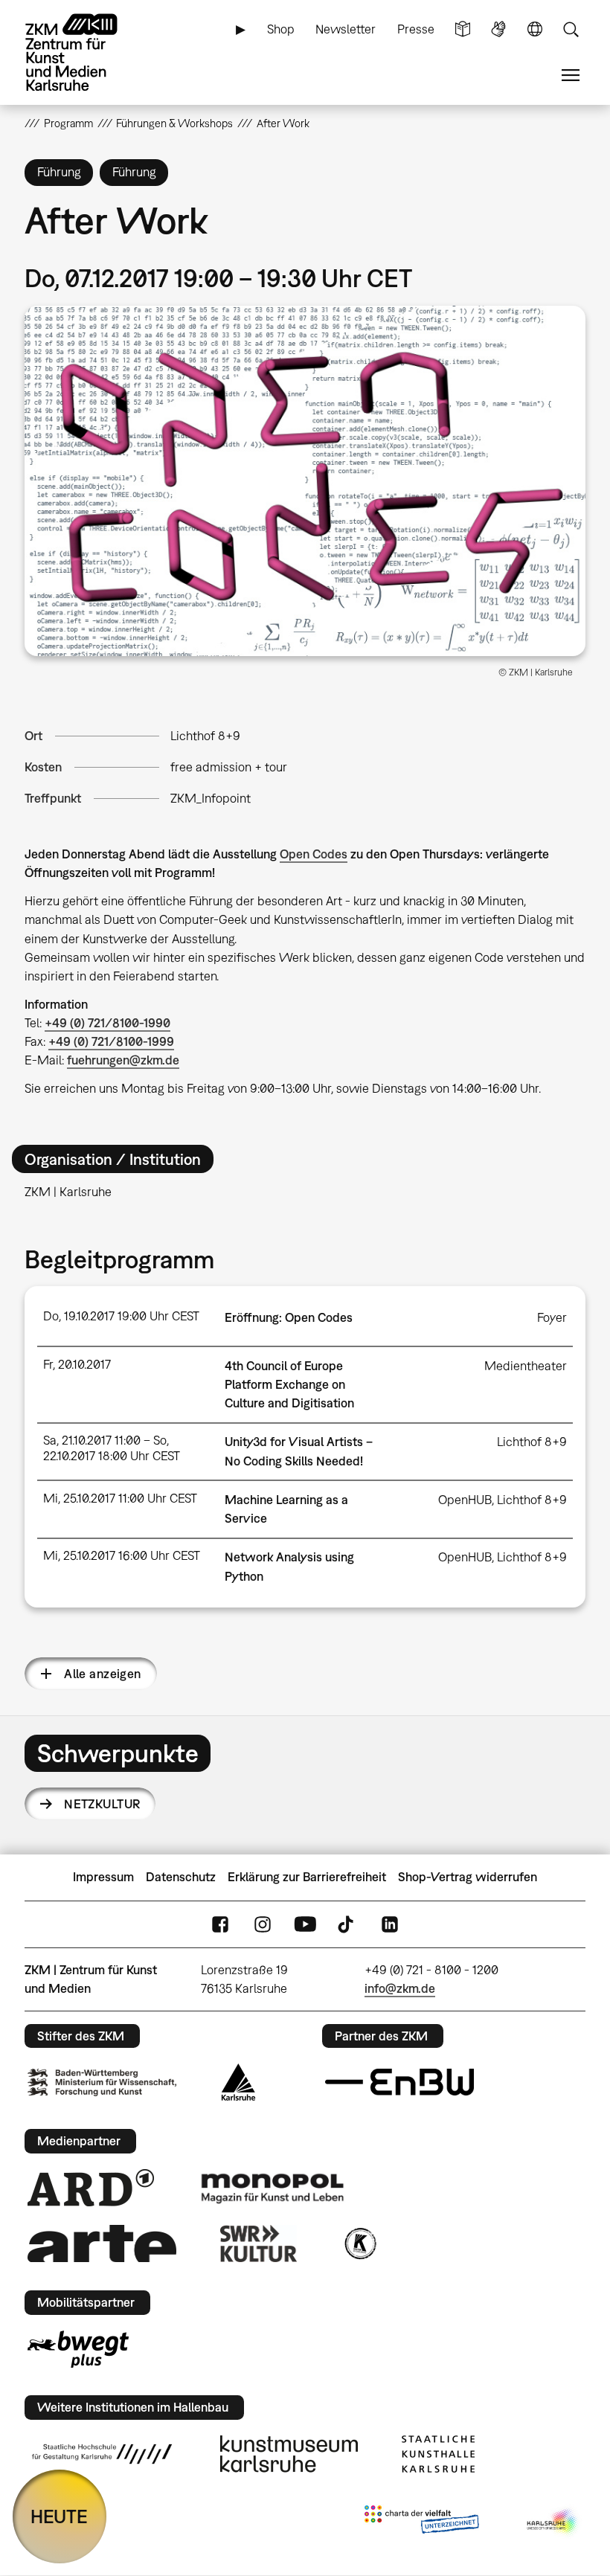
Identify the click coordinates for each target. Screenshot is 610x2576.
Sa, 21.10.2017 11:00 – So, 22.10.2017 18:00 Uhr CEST (112, 1448)
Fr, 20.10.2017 (77, 1364)
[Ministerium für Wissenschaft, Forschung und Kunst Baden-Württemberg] (102, 2082)
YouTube (305, 1924)
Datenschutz (181, 1877)
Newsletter (346, 29)
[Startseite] (84, 52)
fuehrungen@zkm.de (123, 1060)
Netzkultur (102, 1804)
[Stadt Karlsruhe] (238, 2082)
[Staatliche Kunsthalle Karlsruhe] (438, 2454)
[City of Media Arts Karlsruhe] (553, 2522)
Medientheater (526, 1366)
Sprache (535, 29)
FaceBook (220, 1924)
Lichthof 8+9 (205, 736)
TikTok (347, 1924)
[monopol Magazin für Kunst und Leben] (272, 2188)
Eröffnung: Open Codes (289, 1317)
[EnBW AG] (399, 2082)
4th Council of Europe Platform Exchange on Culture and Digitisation (289, 1384)
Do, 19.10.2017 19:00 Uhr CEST (121, 1316)
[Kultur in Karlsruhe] (359, 2243)
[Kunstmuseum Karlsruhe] (289, 2454)
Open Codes (314, 854)
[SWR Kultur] (259, 2243)
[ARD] (91, 2188)
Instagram (263, 1924)
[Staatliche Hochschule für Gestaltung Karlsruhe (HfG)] (102, 2454)
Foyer (552, 1317)
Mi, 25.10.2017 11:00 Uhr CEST (120, 1498)
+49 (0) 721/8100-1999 (111, 1041)
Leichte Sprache (463, 29)
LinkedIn (390, 1924)
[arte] (102, 2243)
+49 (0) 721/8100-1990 (107, 1023)
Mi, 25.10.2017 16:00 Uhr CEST (122, 1555)
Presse (416, 29)
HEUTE (59, 2516)
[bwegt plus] (78, 2349)
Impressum (103, 1877)
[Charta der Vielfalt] (421, 2522)
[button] (305, 481)
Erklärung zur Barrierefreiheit (307, 1877)
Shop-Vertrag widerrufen (468, 1877)
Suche (571, 29)
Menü (571, 76)
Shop (281, 29)
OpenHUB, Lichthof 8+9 (503, 1500)
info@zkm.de (400, 1988)
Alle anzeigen (102, 1674)
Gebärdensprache (498, 29)
